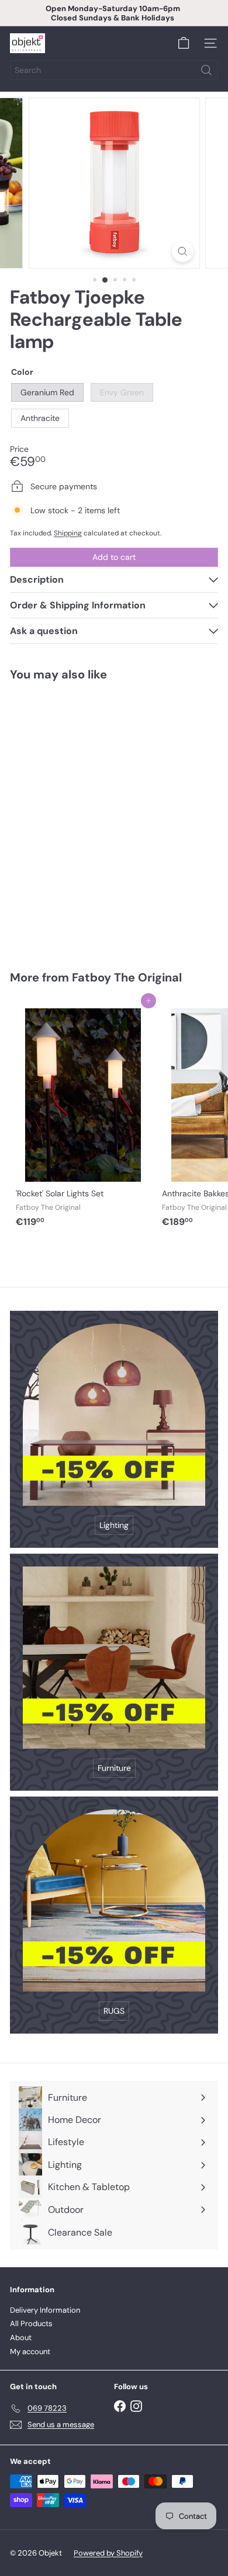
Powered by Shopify (108, 2553)
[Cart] (184, 43)
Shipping (68, 533)
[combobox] (114, 70)
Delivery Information (45, 2310)
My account (30, 2352)
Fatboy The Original (127, 977)
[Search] (206, 70)
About (21, 2337)
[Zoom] (182, 251)
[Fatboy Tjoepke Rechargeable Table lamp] (83, 819)
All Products (31, 2323)
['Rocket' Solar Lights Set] (83, 1117)
